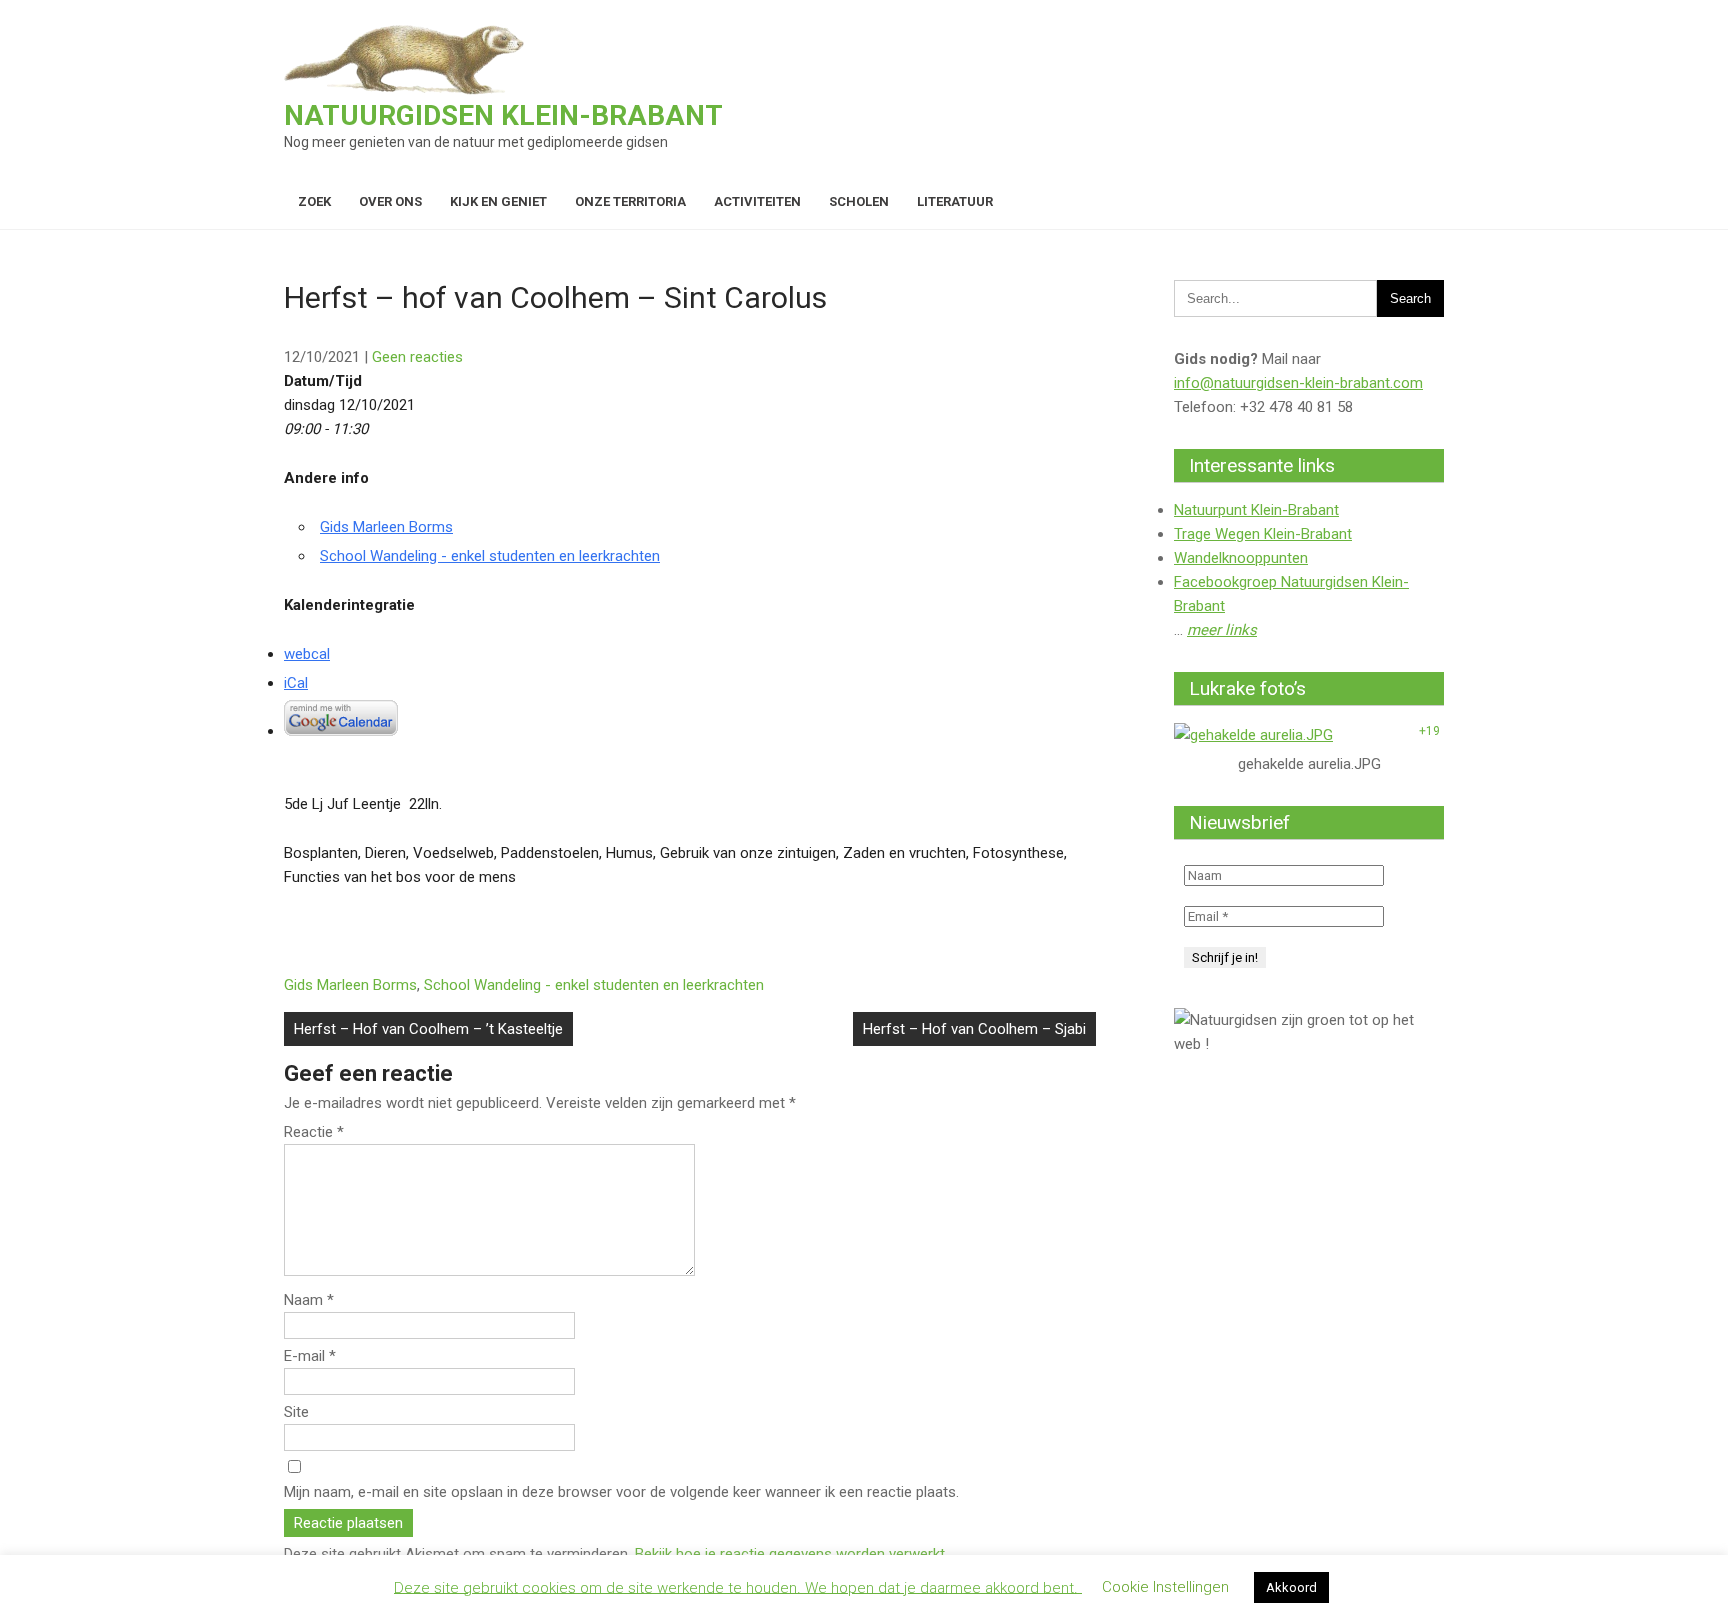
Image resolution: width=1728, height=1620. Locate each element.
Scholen (859, 201)
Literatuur (955, 201)
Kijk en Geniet (498, 201)
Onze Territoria (630, 201)
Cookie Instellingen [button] (1165, 1587)
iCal (296, 683)
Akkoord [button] (1291, 1587)
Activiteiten (757, 201)
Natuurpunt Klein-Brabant (1256, 510)
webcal (307, 654)
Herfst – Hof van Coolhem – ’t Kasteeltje (428, 1029)
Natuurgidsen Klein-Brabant (503, 115)
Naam (309, 1300)
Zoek (314, 201)
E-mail (310, 1356)
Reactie (314, 1132)
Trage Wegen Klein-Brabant (1263, 534)
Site (296, 1412)
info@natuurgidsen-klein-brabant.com (1298, 383)
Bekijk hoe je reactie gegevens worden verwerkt (790, 1554)
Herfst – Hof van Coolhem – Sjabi (974, 1029)
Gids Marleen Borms (386, 527)
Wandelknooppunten (1241, 558)
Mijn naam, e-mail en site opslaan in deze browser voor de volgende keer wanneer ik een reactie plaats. (621, 1492)
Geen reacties (417, 357)
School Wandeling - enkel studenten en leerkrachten (490, 556)
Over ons (390, 201)
